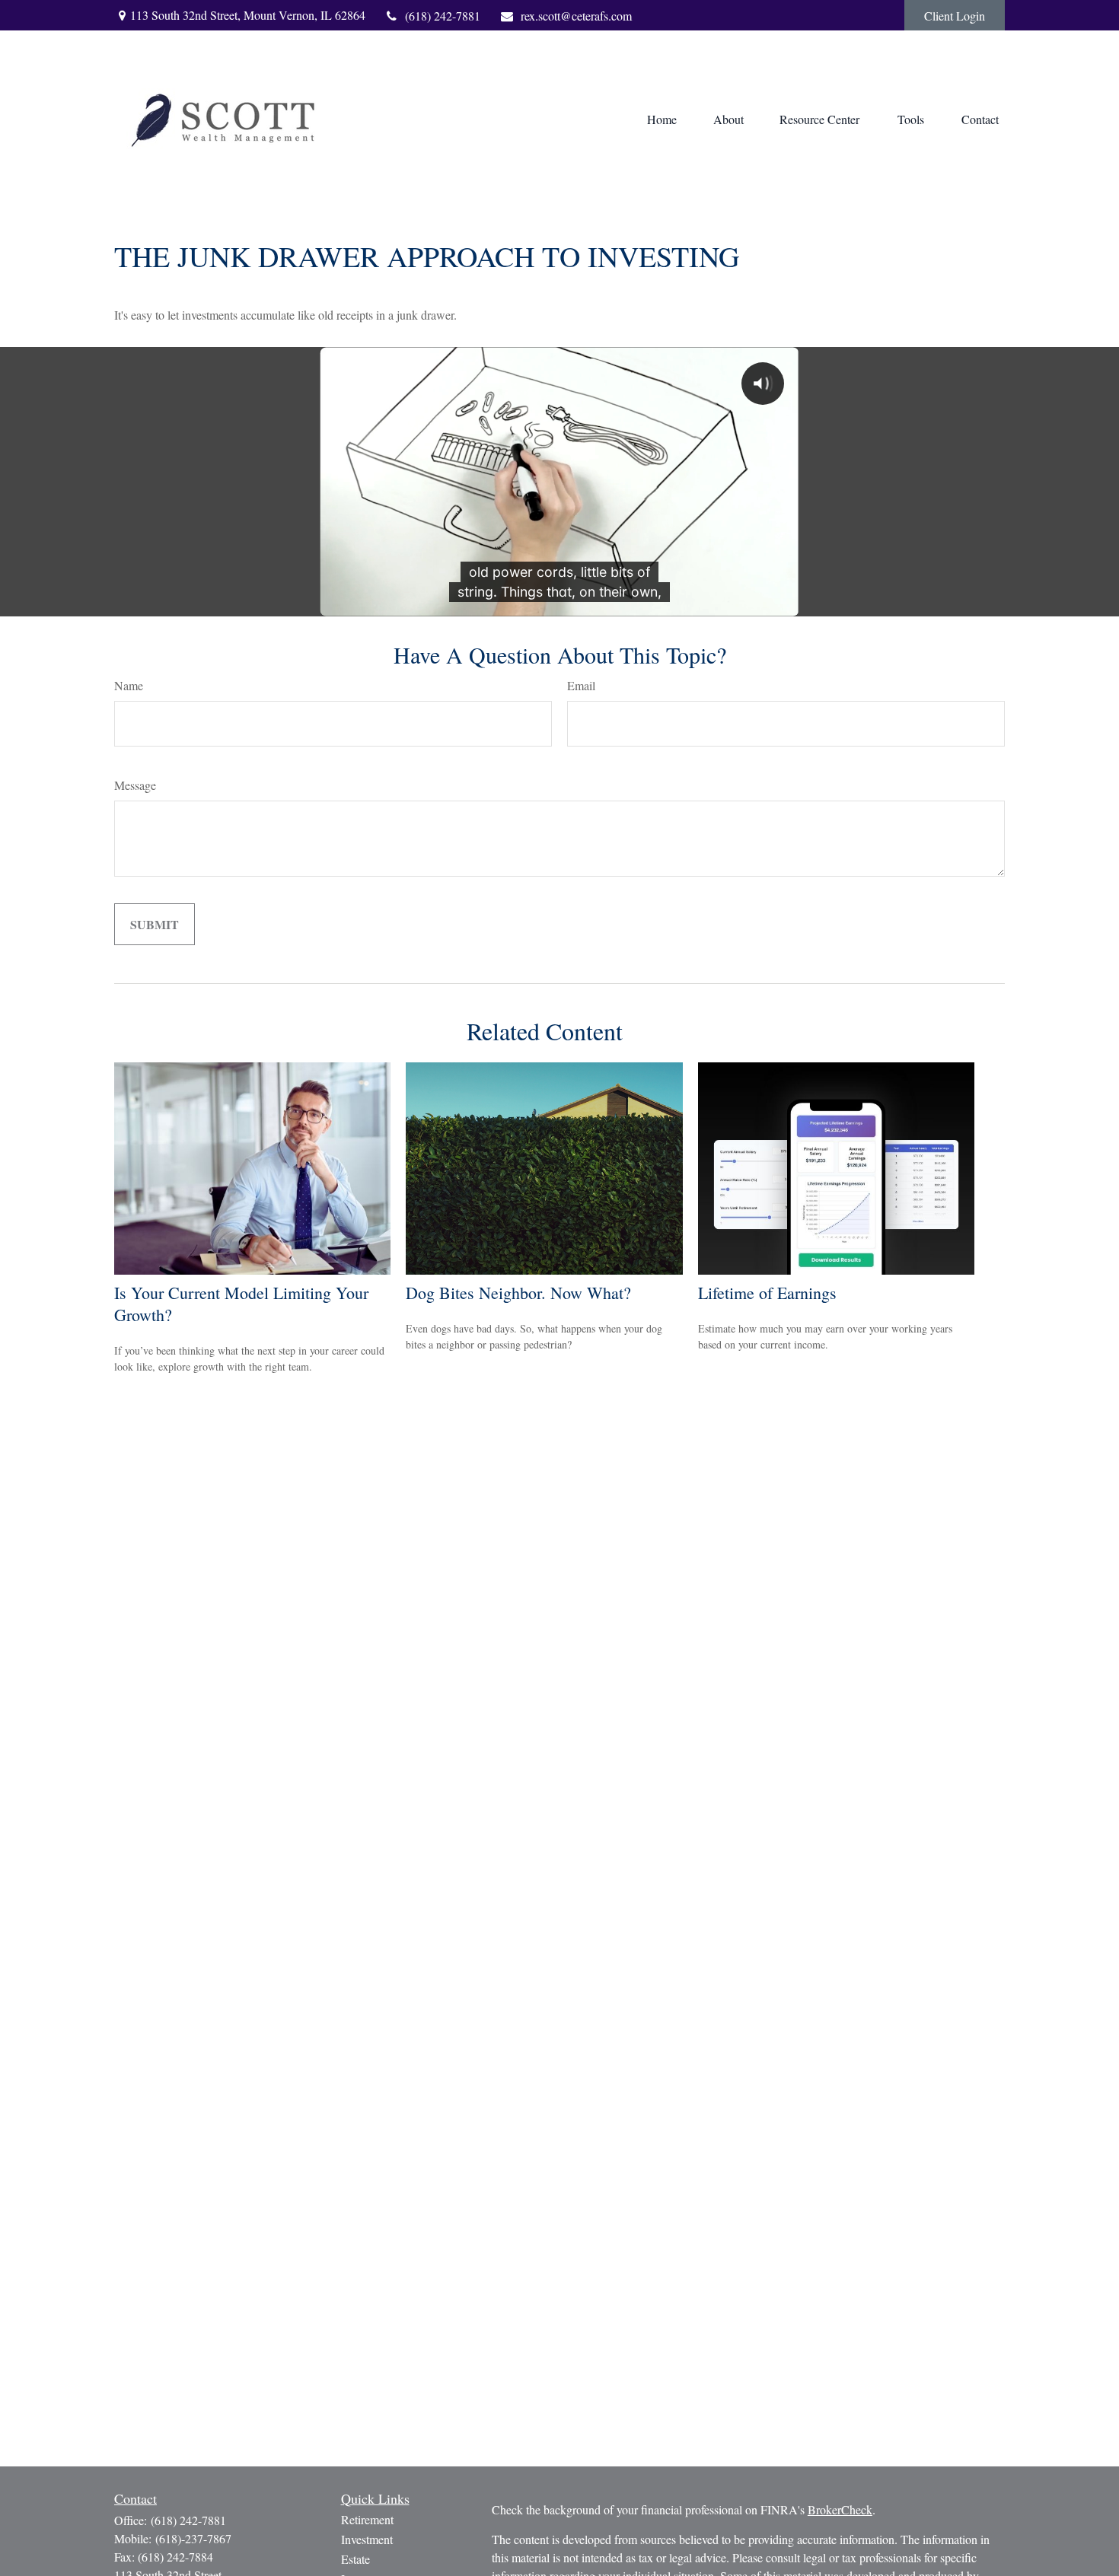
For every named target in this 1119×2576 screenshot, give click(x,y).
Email (581, 685)
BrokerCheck (840, 2509)
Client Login (955, 16)
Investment (367, 2539)
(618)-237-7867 (193, 2538)
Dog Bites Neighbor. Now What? (518, 1293)
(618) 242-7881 (443, 16)
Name (129, 685)
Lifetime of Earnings (767, 1293)
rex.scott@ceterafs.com (576, 16)
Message (135, 785)
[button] (662, 119)
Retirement (367, 2519)
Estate (355, 2559)
